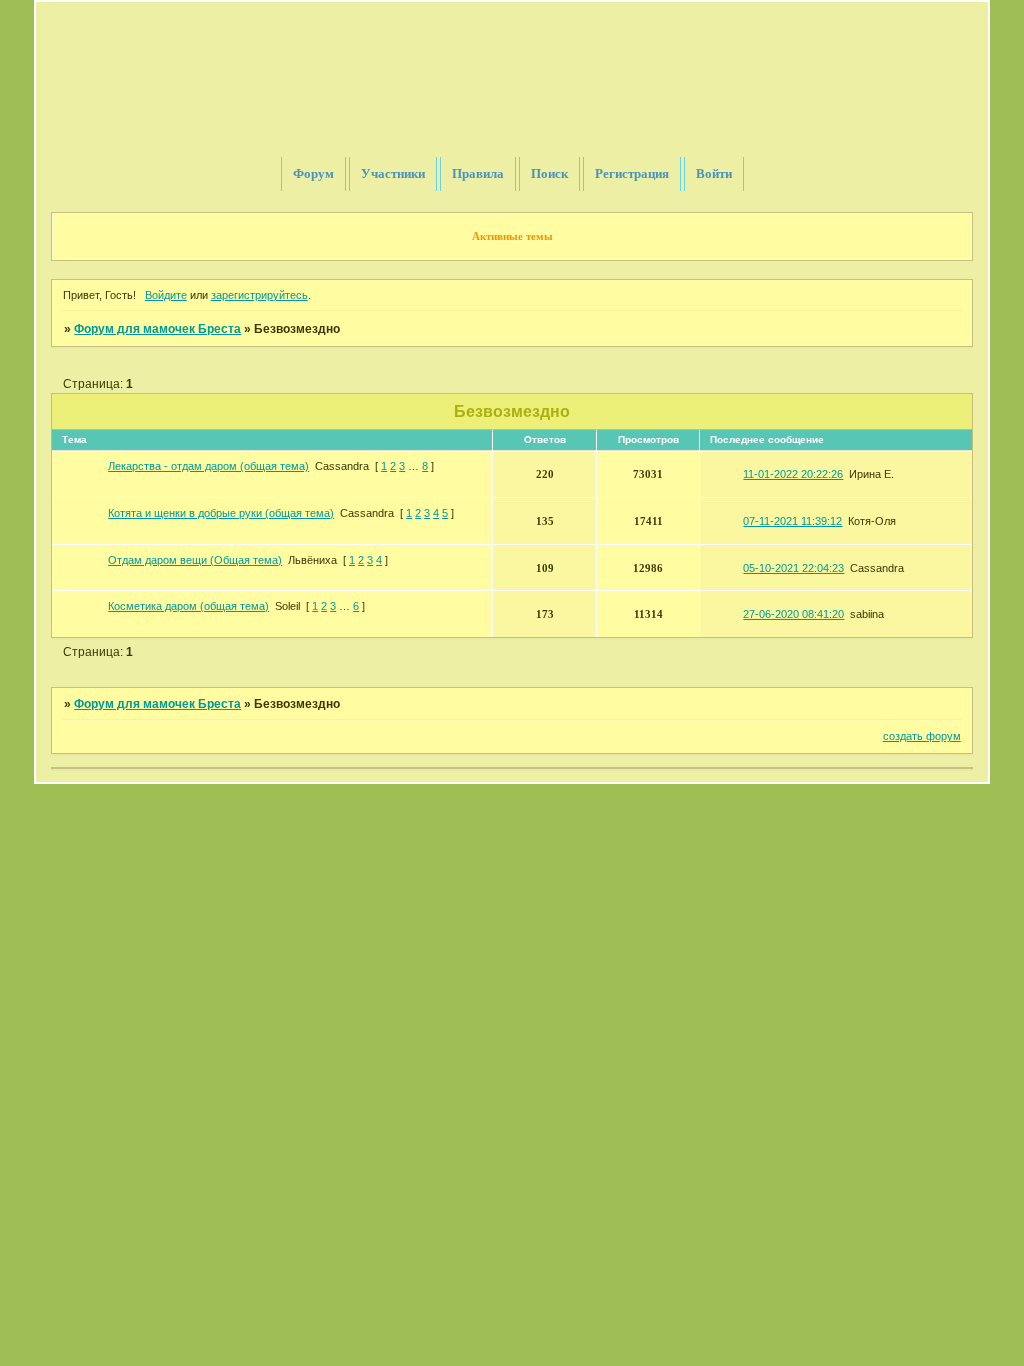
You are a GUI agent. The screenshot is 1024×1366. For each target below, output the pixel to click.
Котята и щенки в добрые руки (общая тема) (221, 513)
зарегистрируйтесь (259, 295)
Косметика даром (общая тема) (188, 606)
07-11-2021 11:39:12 (792, 521)
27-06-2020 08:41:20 (793, 614)
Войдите (166, 295)
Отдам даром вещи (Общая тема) (195, 560)
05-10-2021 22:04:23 (793, 568)
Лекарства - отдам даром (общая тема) (208, 466)
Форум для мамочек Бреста (157, 329)
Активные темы (512, 236)
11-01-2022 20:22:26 (793, 474)
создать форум (922, 736)
